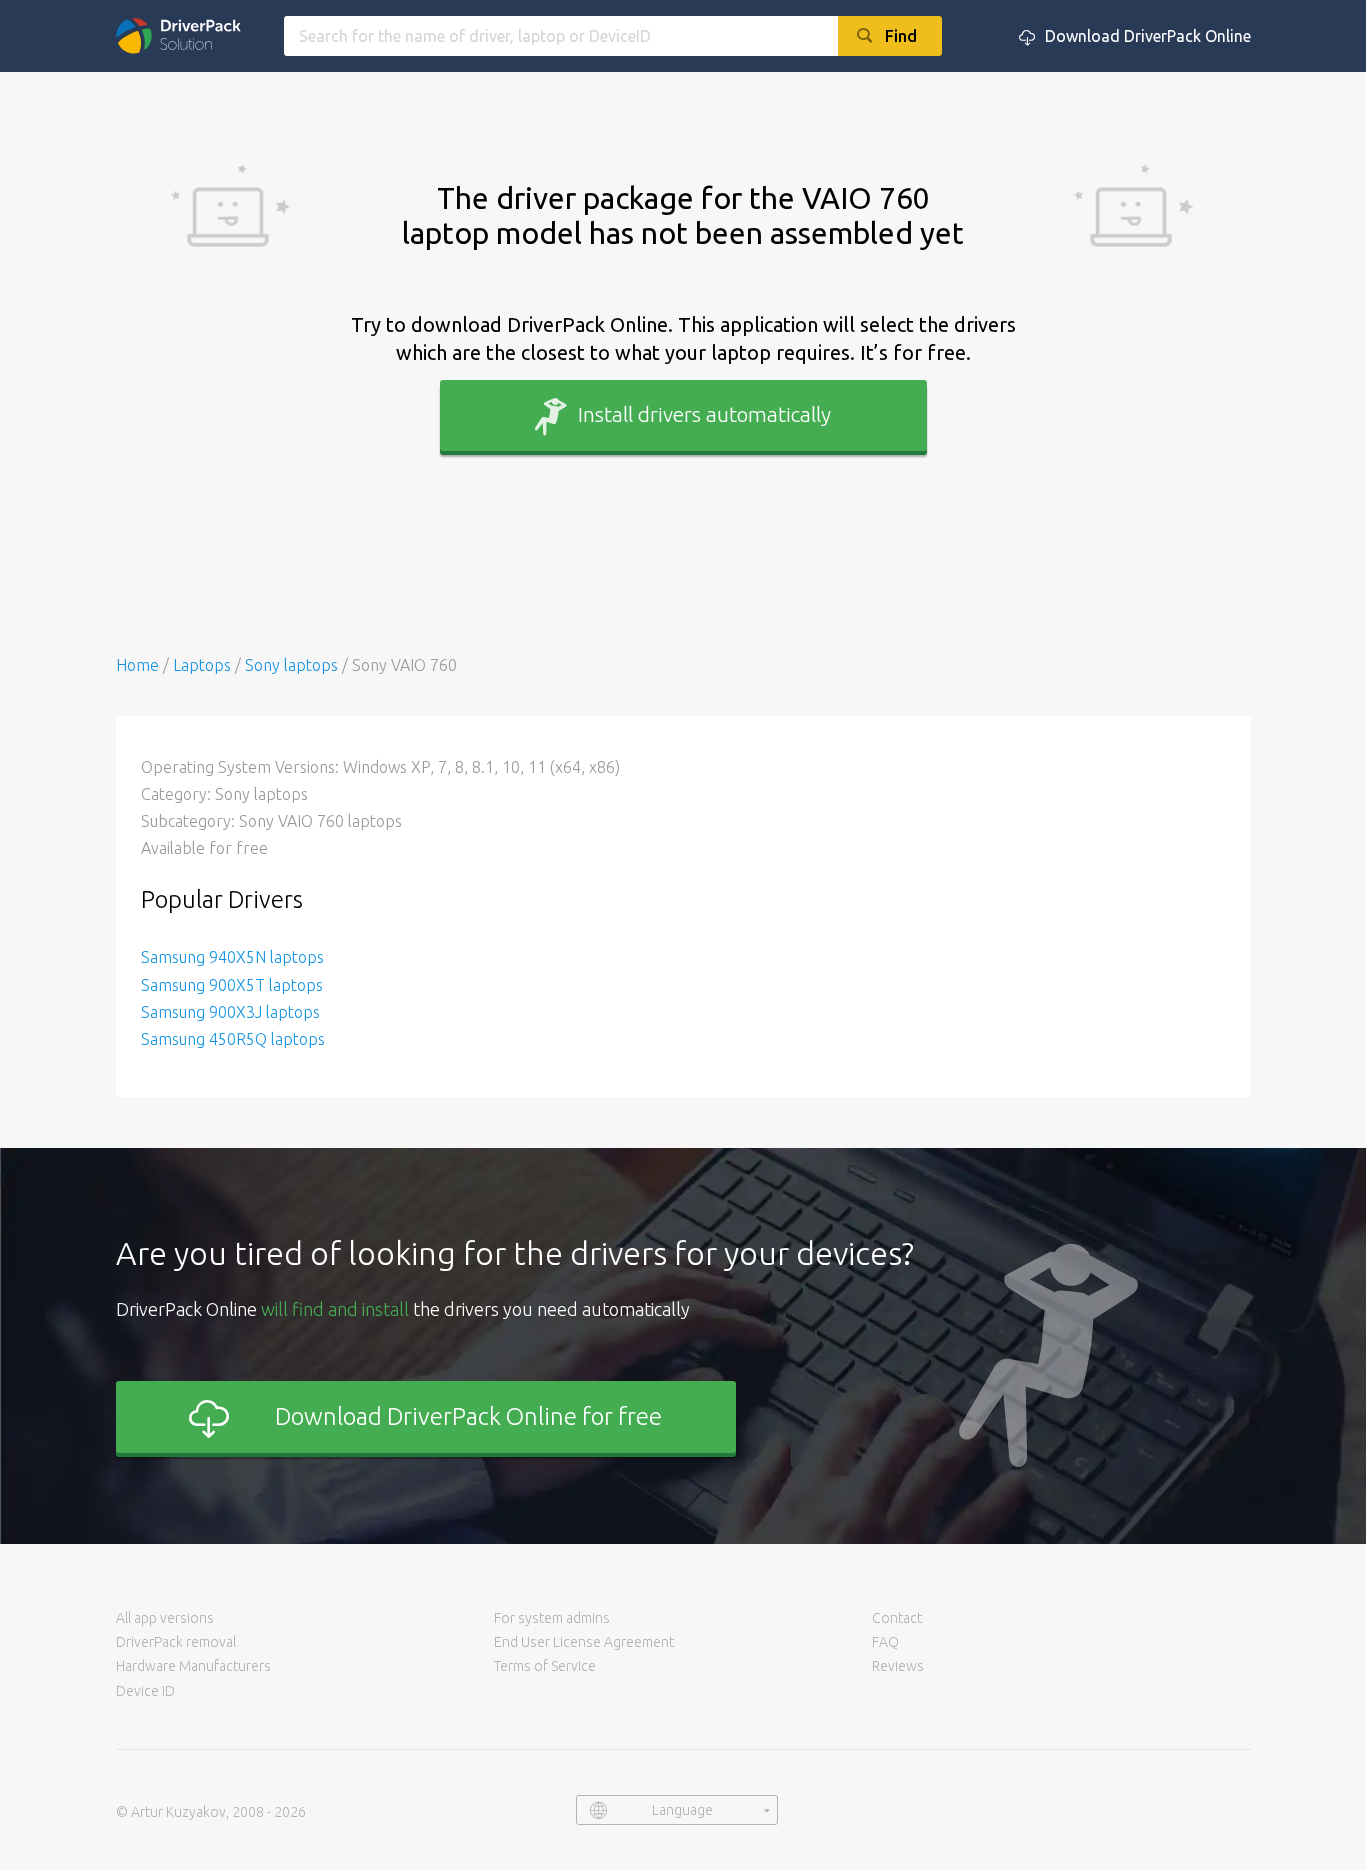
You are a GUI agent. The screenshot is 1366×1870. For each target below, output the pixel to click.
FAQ (885, 1642)
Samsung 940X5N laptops (232, 957)
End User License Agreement (584, 1642)
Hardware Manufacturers (193, 1666)
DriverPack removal (176, 1642)
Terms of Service (545, 1666)
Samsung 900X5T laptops (232, 985)
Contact (897, 1618)
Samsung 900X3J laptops (230, 1012)
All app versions (165, 1618)
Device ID (145, 1691)
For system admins (552, 1618)
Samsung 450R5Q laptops (233, 1039)
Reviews (898, 1666)
